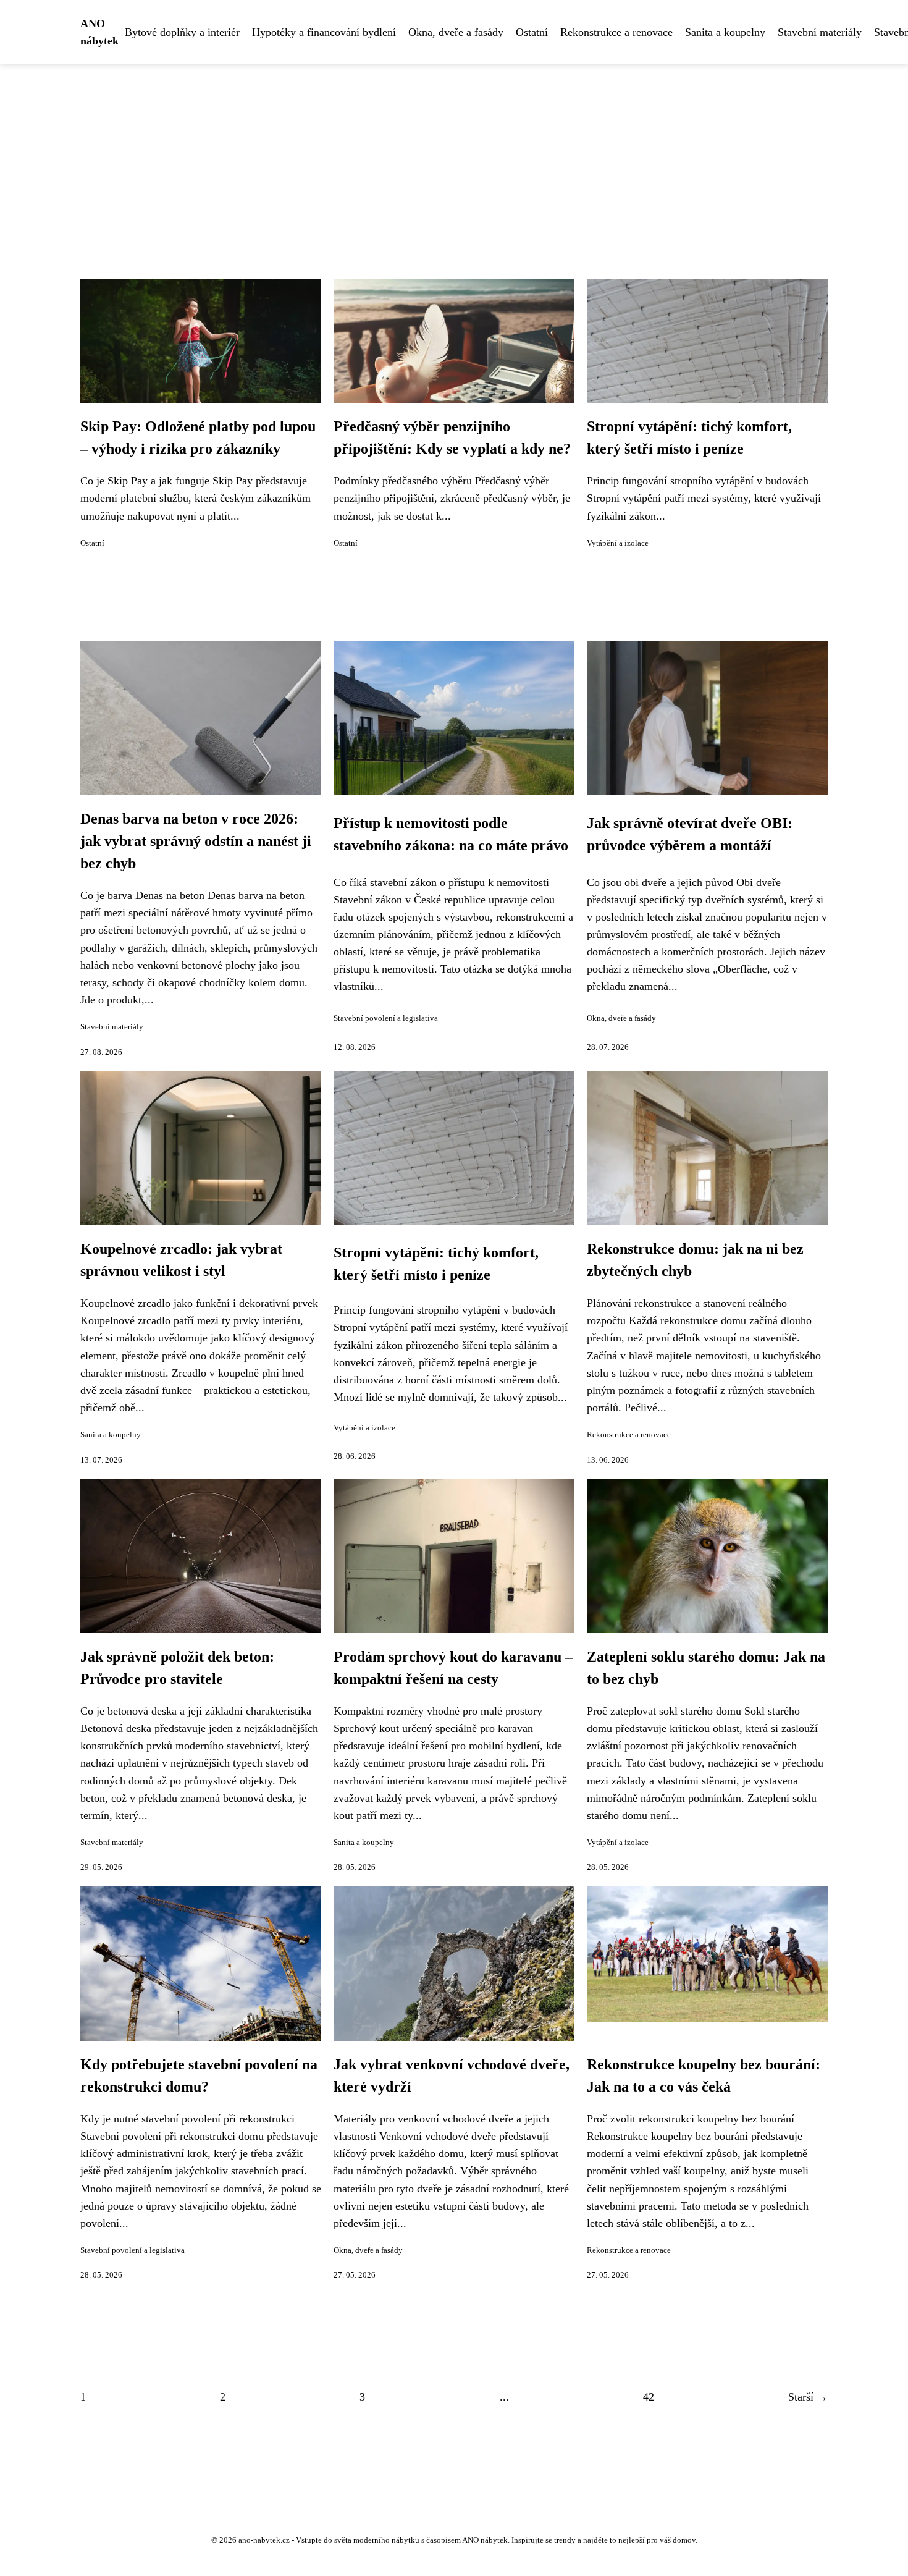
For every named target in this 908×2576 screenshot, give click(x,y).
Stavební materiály (820, 32)
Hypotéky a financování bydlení (324, 32)
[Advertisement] (454, 157)
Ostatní (532, 32)
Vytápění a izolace (618, 543)
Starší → (808, 2397)
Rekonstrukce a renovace (616, 32)
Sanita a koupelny (725, 32)
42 (649, 2397)
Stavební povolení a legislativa (386, 1018)
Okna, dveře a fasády (456, 32)
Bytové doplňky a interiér (182, 32)
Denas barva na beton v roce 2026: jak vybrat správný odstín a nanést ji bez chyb (196, 841)
